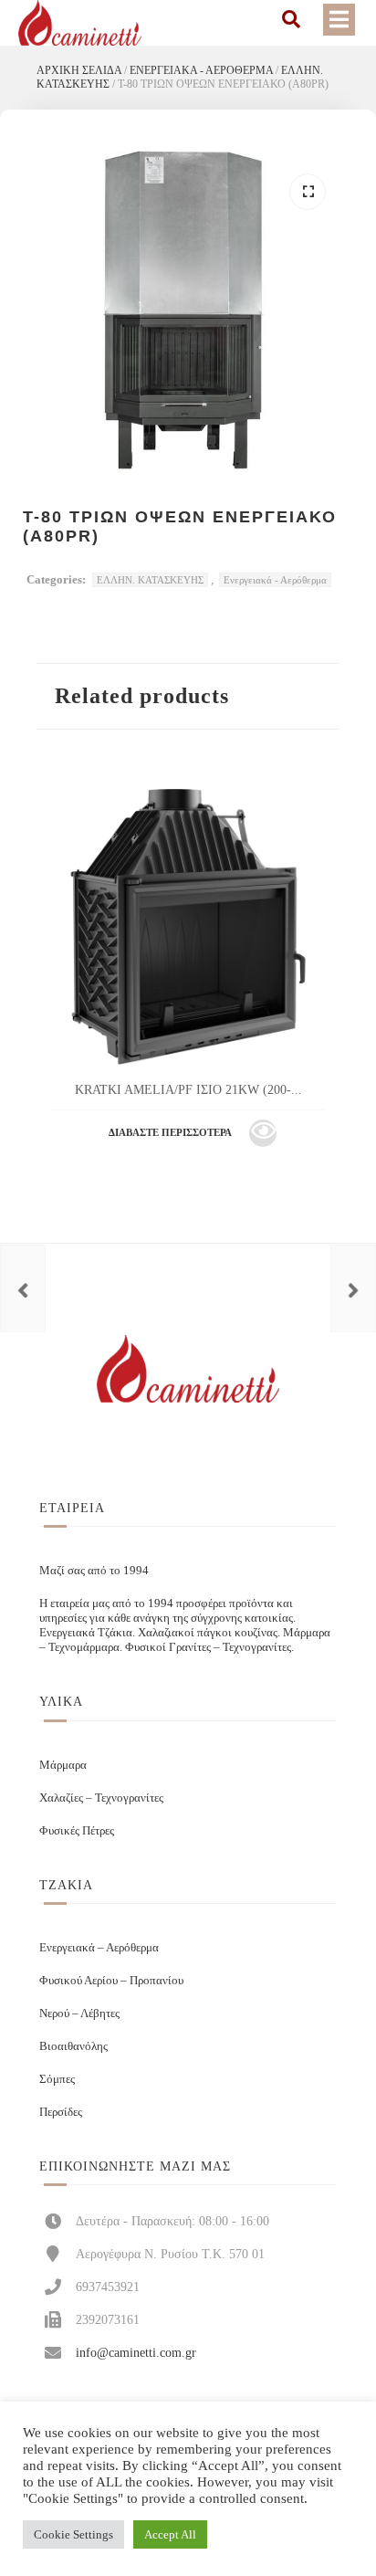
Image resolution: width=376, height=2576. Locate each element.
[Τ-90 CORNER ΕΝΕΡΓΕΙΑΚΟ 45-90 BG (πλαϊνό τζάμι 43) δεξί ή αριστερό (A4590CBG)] (353, 1288)
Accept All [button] (170, 2534)
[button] (308, 192)
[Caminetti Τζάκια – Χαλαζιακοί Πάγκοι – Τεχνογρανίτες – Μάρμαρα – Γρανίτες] (80, 23)
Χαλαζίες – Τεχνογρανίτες (101, 1798)
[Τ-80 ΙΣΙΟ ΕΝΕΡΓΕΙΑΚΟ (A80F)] (23, 1288)
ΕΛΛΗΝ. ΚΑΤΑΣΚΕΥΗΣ (150, 580)
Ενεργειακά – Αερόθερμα (99, 1947)
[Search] (291, 19)
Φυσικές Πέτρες (77, 1830)
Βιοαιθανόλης (73, 2046)
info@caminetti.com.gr (136, 2352)
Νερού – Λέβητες (79, 2013)
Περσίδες (61, 2112)
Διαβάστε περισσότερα (170, 1132)
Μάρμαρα (63, 1765)
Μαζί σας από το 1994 (94, 1570)
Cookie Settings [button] (73, 2534)
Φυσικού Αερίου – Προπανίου (111, 1980)
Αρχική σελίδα (79, 70)
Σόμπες (57, 2079)
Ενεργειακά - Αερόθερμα (201, 70)
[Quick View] (263, 1133)
